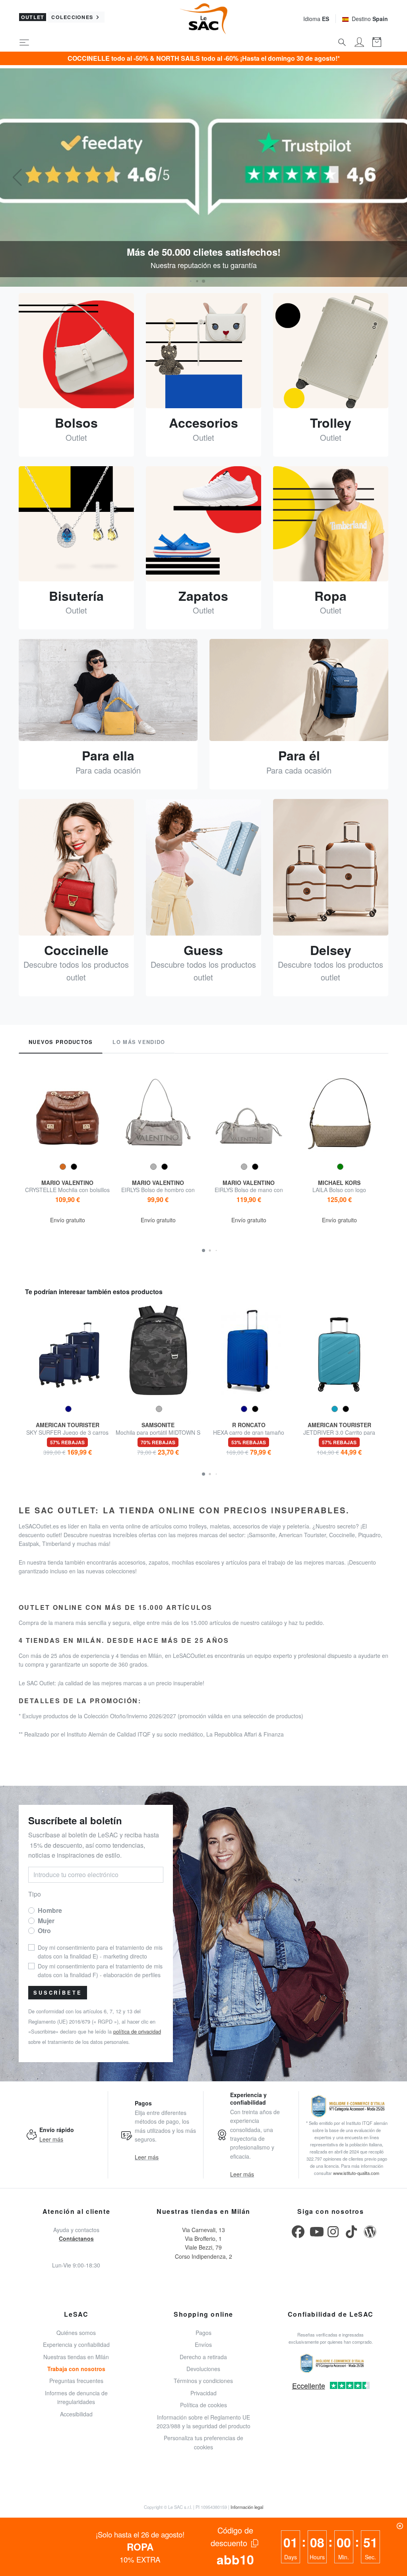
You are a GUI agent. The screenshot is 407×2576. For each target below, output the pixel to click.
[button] (203, 281)
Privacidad (203, 2393)
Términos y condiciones (203, 2381)
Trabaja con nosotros (76, 2369)
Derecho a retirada (203, 2357)
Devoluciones (203, 2369)
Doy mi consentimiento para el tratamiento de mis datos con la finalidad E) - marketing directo (100, 1952)
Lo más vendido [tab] (139, 1042)
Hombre (50, 1910)
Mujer (46, 1921)
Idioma (316, 19)
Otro (44, 1931)
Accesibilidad (76, 2414)
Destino (370, 19)
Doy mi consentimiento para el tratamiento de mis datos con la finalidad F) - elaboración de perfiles (100, 1970)
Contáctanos (76, 2238)
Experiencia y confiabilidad (76, 2344)
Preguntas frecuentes (76, 2381)
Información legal (247, 2507)
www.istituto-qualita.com (356, 2173)
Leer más (51, 2139)
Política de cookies (203, 2405)
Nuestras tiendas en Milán (76, 2357)
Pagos (203, 2333)
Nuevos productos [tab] (61, 1042)
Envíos (203, 2344)
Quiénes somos (76, 2333)
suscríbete (58, 1993)
